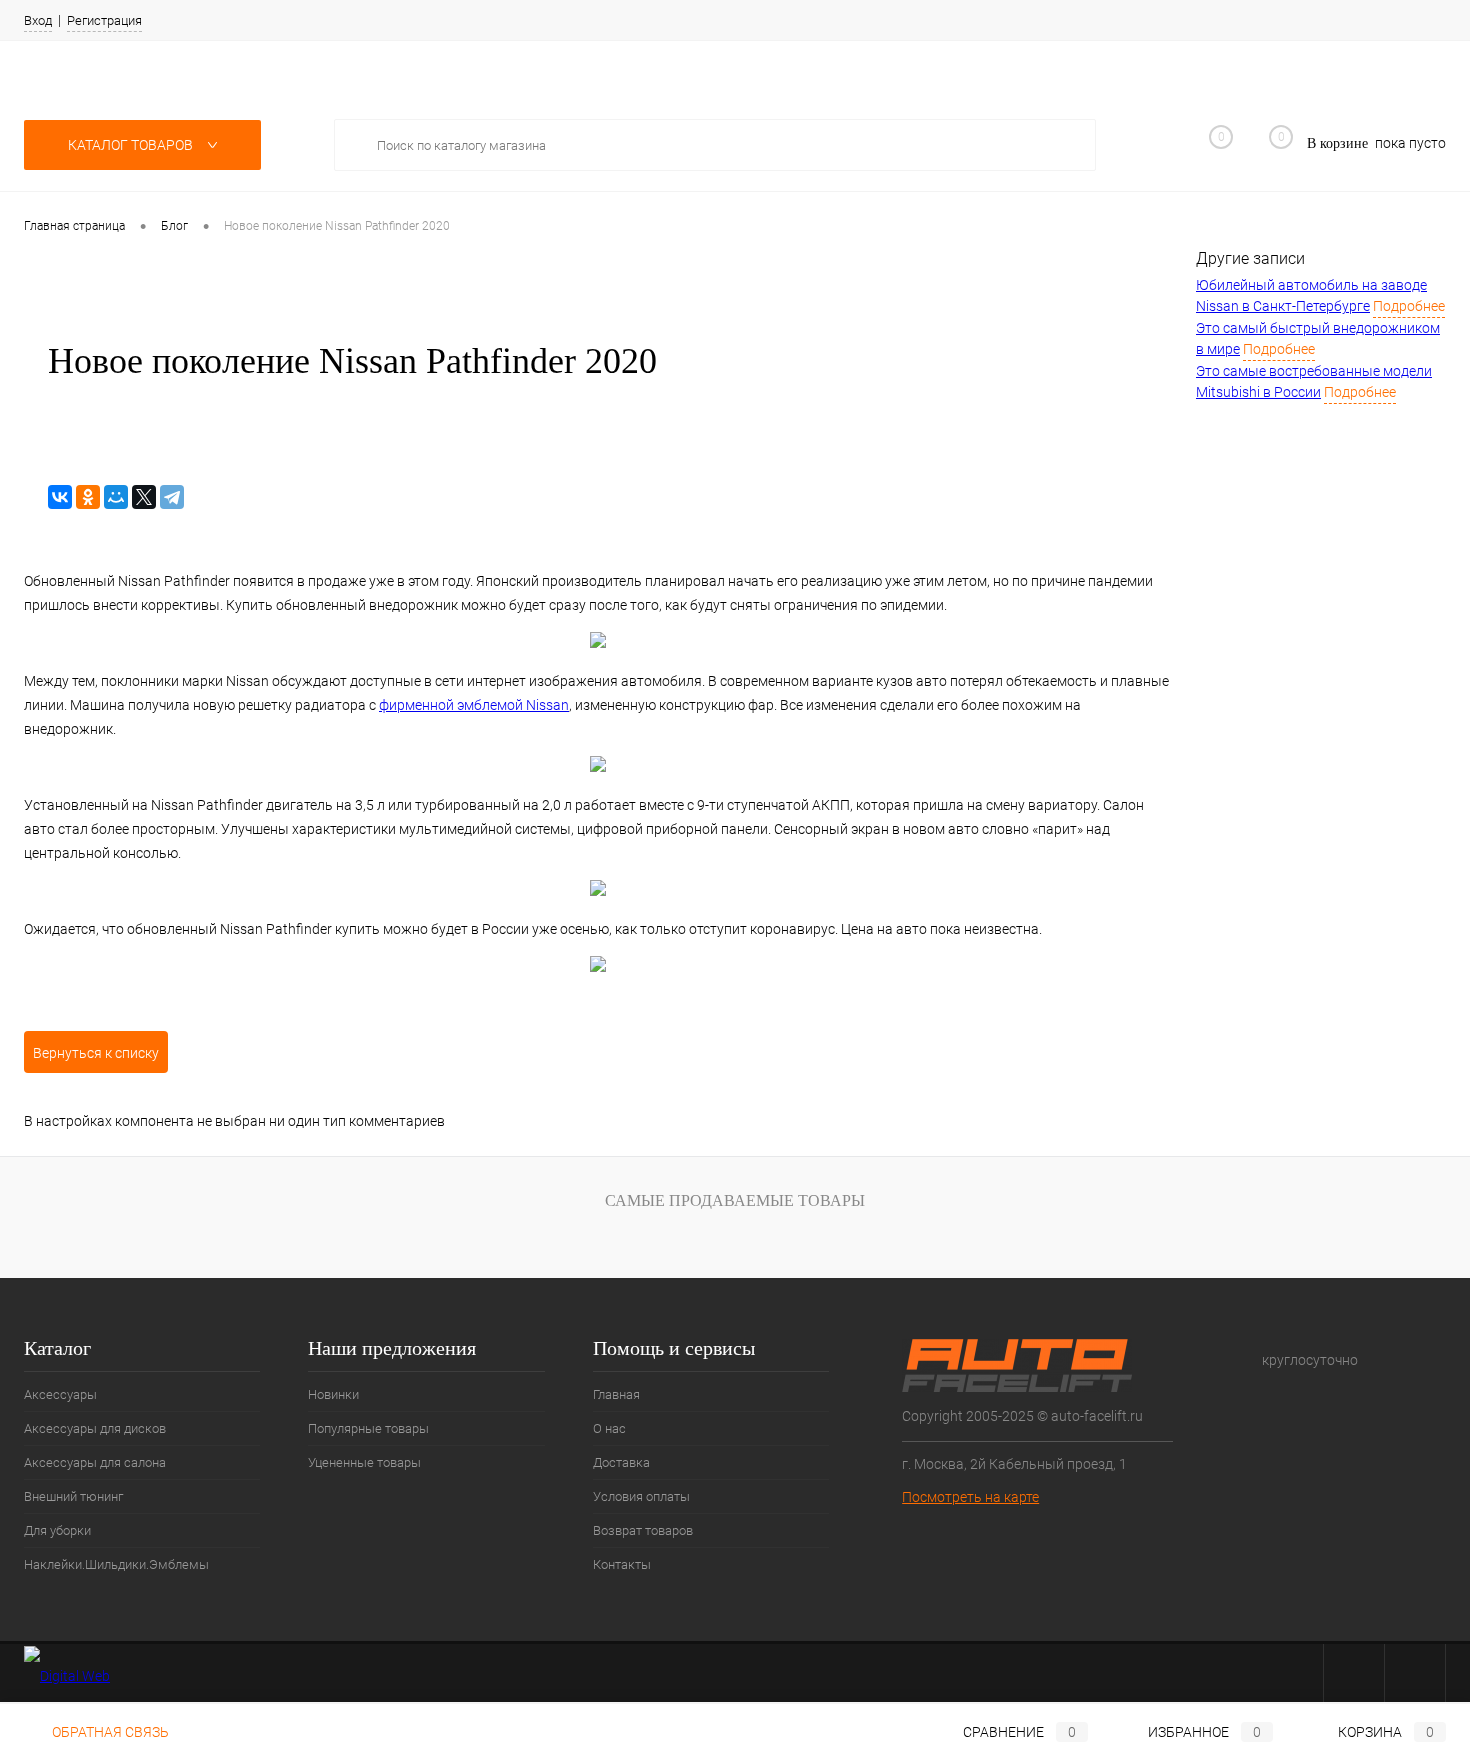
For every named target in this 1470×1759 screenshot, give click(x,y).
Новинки (333, 1394)
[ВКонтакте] (60, 497)
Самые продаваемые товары (735, 1200)
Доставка (621, 1462)
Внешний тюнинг (73, 1496)
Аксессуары (60, 1394)
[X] (144, 497)
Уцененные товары (364, 1462)
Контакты (622, 1564)
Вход (38, 20)
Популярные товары (368, 1428)
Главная (616, 1394)
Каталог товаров (132, 145)
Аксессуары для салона (95, 1462)
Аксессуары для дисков (95, 1428)
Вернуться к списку (96, 1053)
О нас (609, 1428)
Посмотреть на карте (970, 1497)
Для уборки (57, 1530)
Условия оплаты (641, 1496)
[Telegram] (172, 497)
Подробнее (1409, 306)
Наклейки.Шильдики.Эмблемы (116, 1564)
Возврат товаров (643, 1530)
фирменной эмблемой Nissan (474, 705)
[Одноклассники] (88, 497)
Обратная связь (109, 1732)
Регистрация (104, 20)
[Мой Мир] (116, 497)
